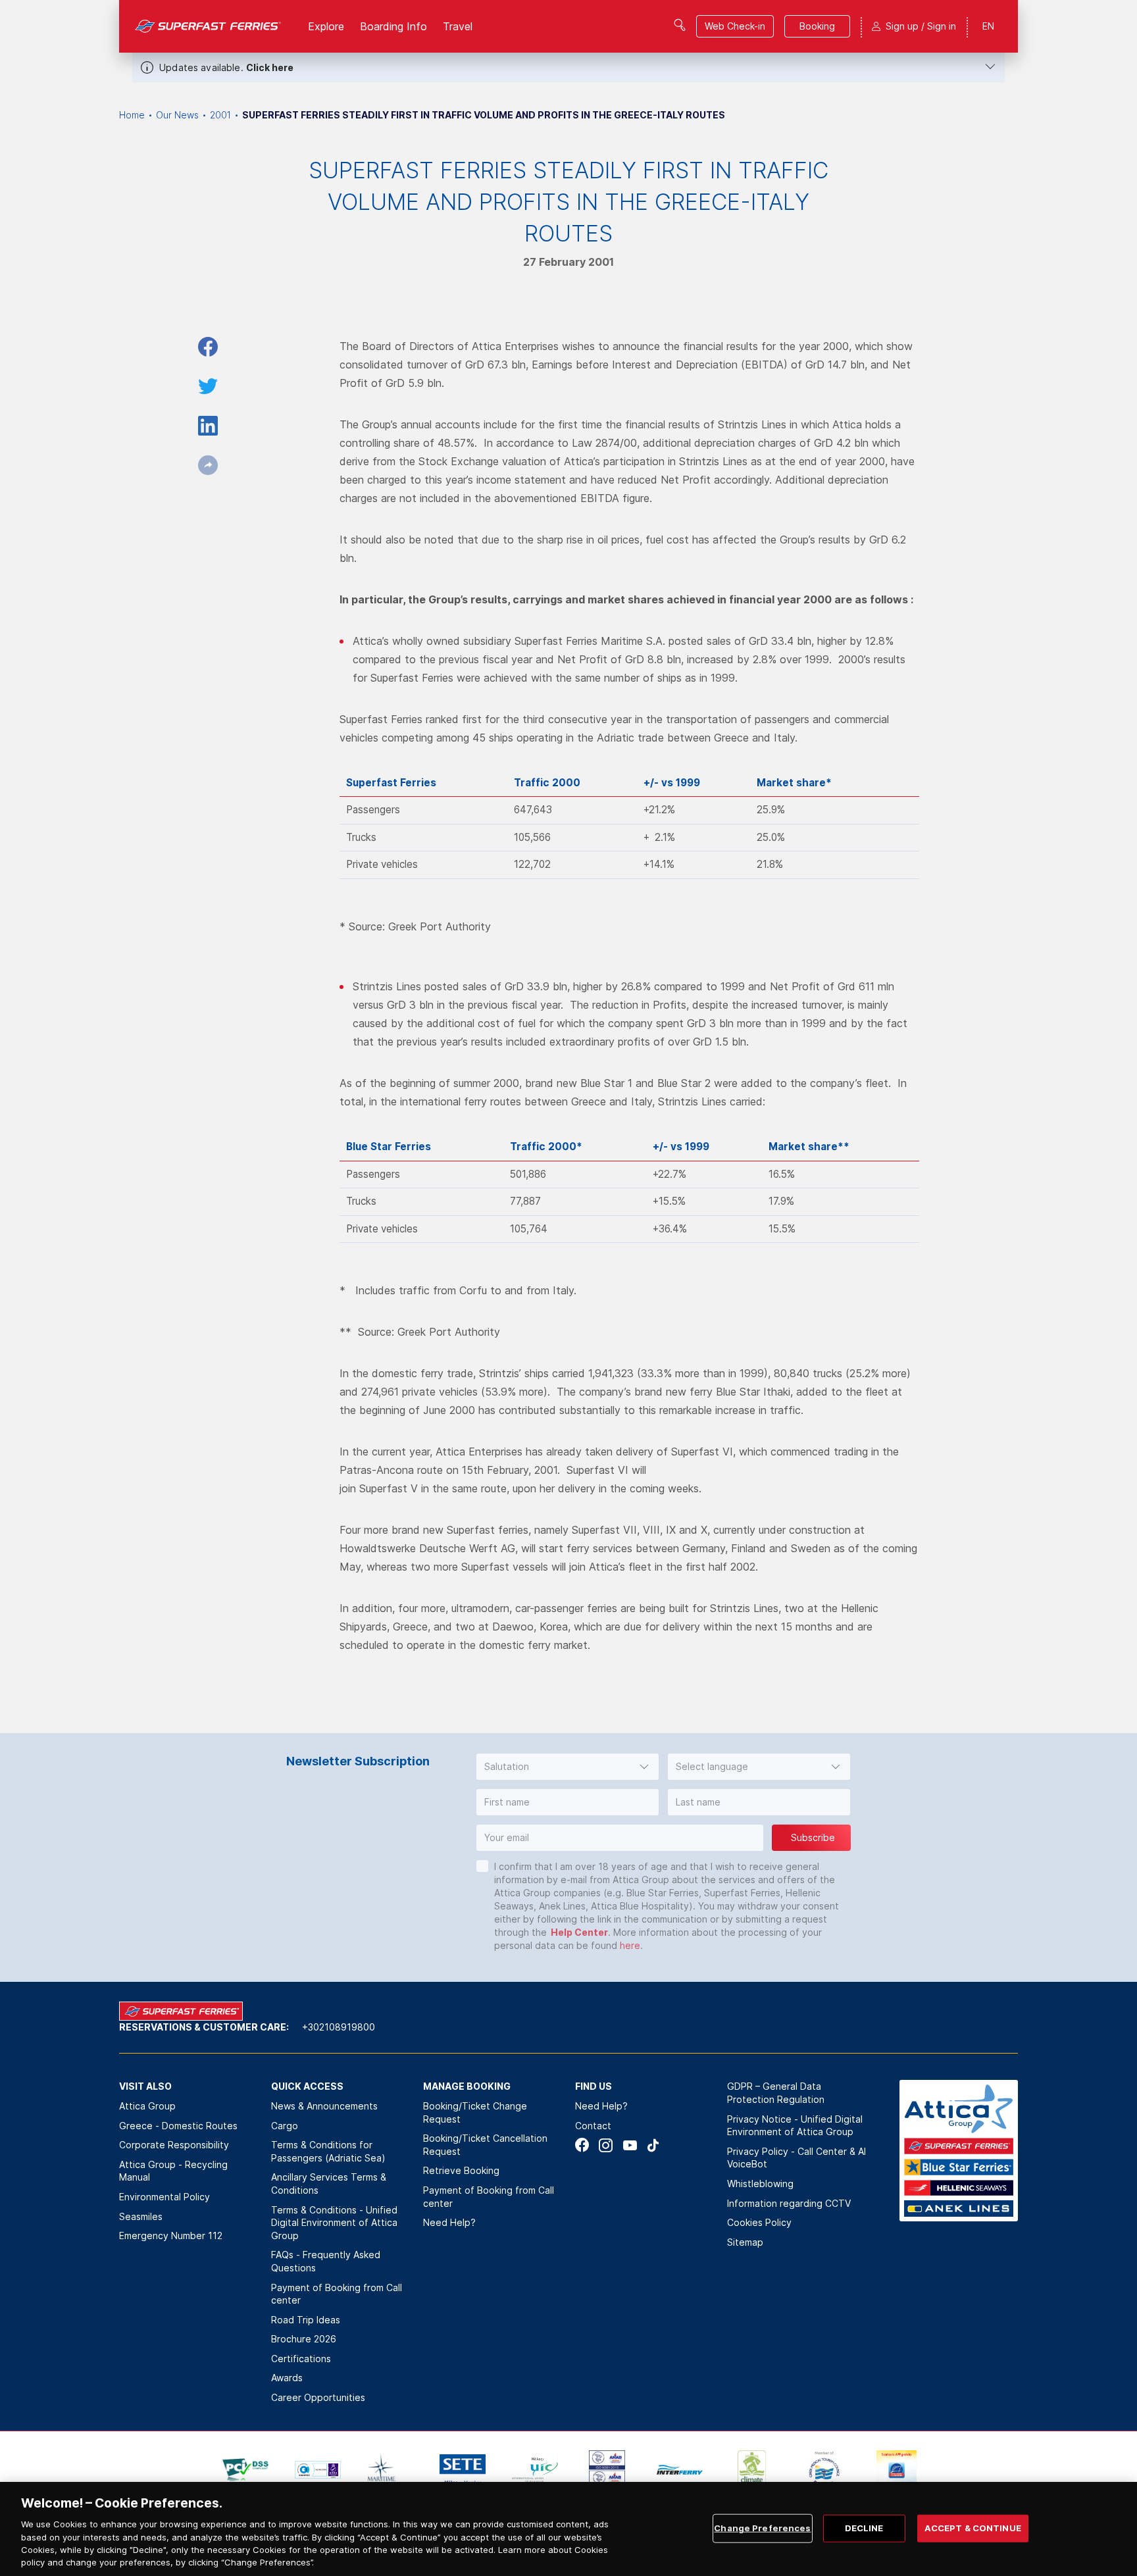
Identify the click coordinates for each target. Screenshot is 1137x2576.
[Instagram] (606, 2145)
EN (988, 26)
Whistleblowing (760, 2184)
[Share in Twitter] (208, 386)
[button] (568, 1767)
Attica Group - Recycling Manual (173, 2171)
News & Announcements (324, 2106)
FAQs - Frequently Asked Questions (326, 2261)
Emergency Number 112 (171, 2235)
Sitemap (745, 2242)
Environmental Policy (164, 2197)
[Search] (680, 25)
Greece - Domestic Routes (178, 2126)
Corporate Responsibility (174, 2145)
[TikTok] (653, 2145)
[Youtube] (629, 2145)
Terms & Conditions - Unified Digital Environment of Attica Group (334, 2223)
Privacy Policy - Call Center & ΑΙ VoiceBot (796, 2158)
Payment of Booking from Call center (337, 2294)
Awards (287, 2378)
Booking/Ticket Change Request (475, 2112)
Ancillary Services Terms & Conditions (329, 2184)
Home (132, 115)
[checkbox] (482, 1866)
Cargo (285, 2126)
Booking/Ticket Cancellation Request (485, 2145)
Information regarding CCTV (789, 2203)
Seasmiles (141, 2216)
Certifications (301, 2359)
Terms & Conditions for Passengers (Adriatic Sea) (328, 2151)
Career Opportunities (318, 2397)
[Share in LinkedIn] (208, 426)
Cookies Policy (759, 2222)
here (630, 1945)
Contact (593, 2126)
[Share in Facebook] (208, 347)
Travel (458, 26)
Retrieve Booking (461, 2170)
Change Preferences (762, 2528)
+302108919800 (339, 2027)
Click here (270, 67)
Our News (177, 115)
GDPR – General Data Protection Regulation (776, 2093)
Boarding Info (393, 26)
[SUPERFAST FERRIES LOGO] (208, 26)
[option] (245, 2470)
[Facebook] (582, 2145)
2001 (220, 115)
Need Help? (449, 2222)
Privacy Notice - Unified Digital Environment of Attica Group (795, 2126)
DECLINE (864, 2528)
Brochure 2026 (304, 2339)
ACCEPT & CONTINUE (973, 2528)
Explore (326, 26)
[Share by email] (208, 465)
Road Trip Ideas (306, 2320)
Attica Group (147, 2106)
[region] (568, 2529)
